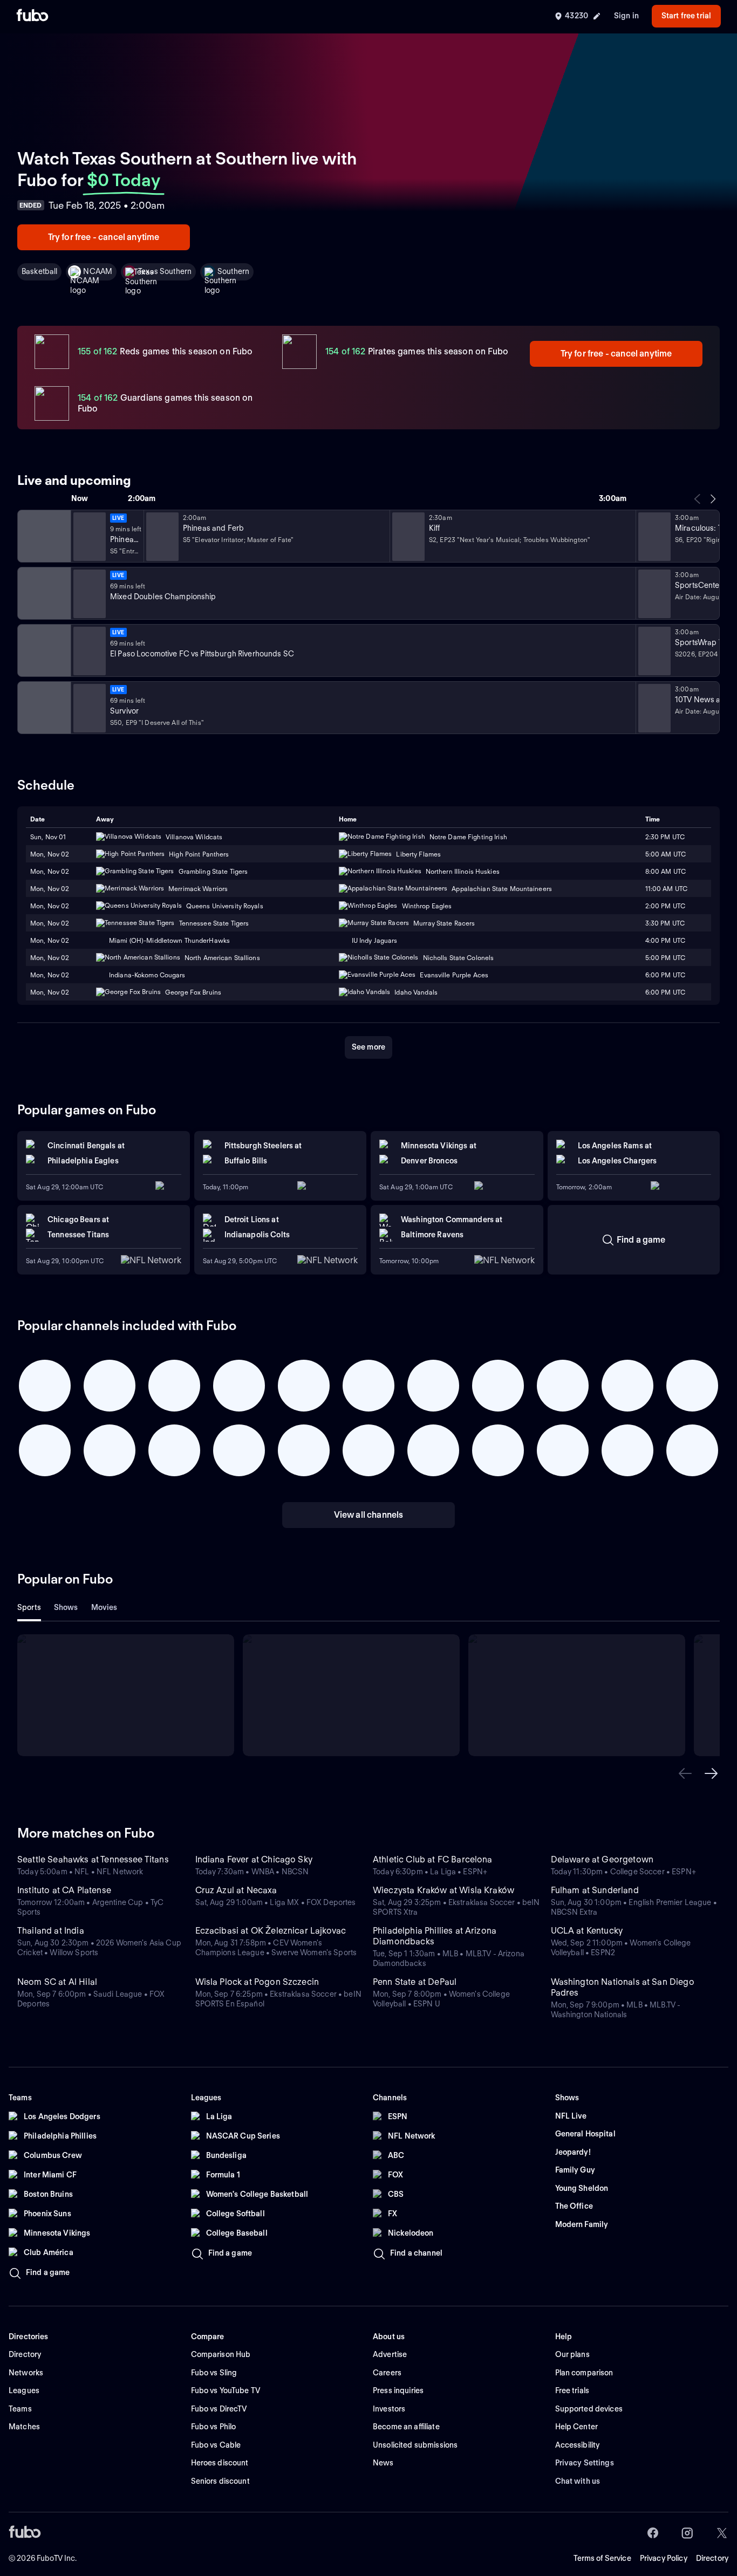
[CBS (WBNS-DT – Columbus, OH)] (43, 708)
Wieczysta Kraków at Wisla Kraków (443, 1890)
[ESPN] (43, 593)
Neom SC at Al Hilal (57, 1982)
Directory (712, 2558)
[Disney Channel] (43, 536)
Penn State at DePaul (415, 1982)
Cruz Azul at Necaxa (236, 1890)
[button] (685, 1773)
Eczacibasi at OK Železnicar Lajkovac (271, 1931)
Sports (29, 1607)
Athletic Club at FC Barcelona (433, 1859)
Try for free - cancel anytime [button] (104, 237)
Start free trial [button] (686, 16)
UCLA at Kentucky (587, 1931)
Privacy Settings (585, 2463)
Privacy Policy (664, 2558)
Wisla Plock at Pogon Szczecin (257, 1982)
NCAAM (98, 271)
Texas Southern (165, 271)
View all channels (369, 1515)
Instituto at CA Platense (64, 1890)
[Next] (713, 499)
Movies (104, 1607)
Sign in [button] (626, 16)
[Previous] (698, 499)
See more (368, 1047)
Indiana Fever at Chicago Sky (254, 1859)
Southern (233, 271)
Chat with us (578, 2481)
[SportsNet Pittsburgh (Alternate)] (43, 650)
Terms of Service (602, 2558)
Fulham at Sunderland (595, 1890)
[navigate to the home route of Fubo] (32, 16)
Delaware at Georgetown (602, 1859)
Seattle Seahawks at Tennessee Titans (93, 1859)
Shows (66, 1607)
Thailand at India (51, 1931)
